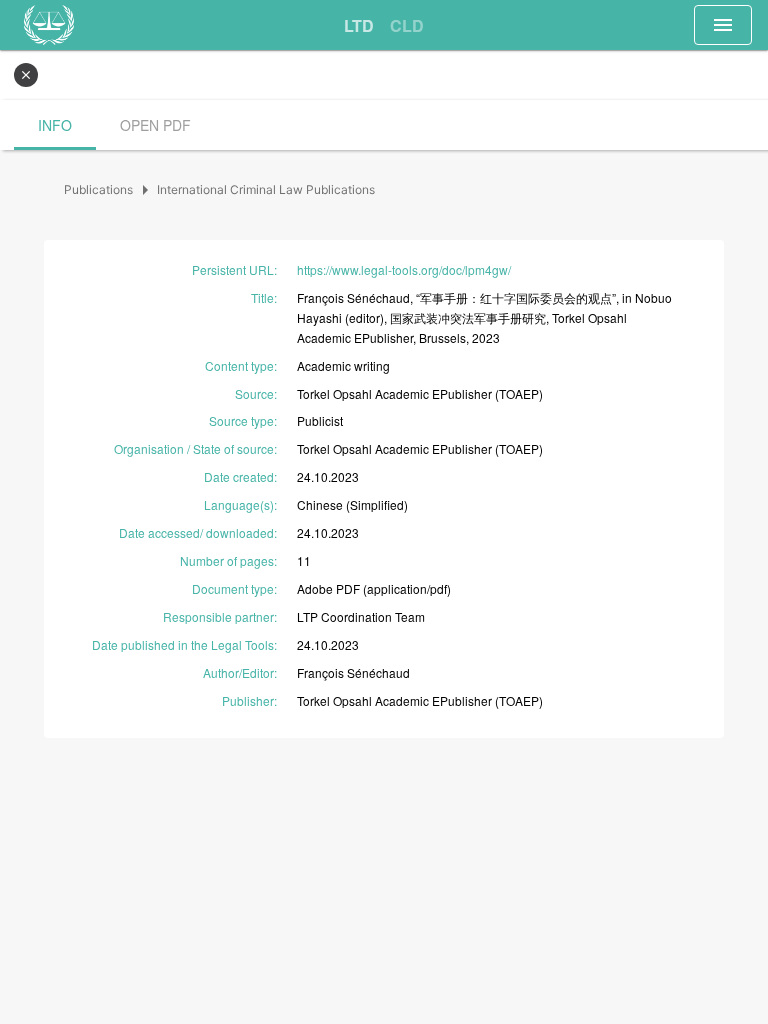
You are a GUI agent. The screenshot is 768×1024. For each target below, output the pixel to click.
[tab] (359, 26)
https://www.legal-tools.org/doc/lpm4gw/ (404, 269)
